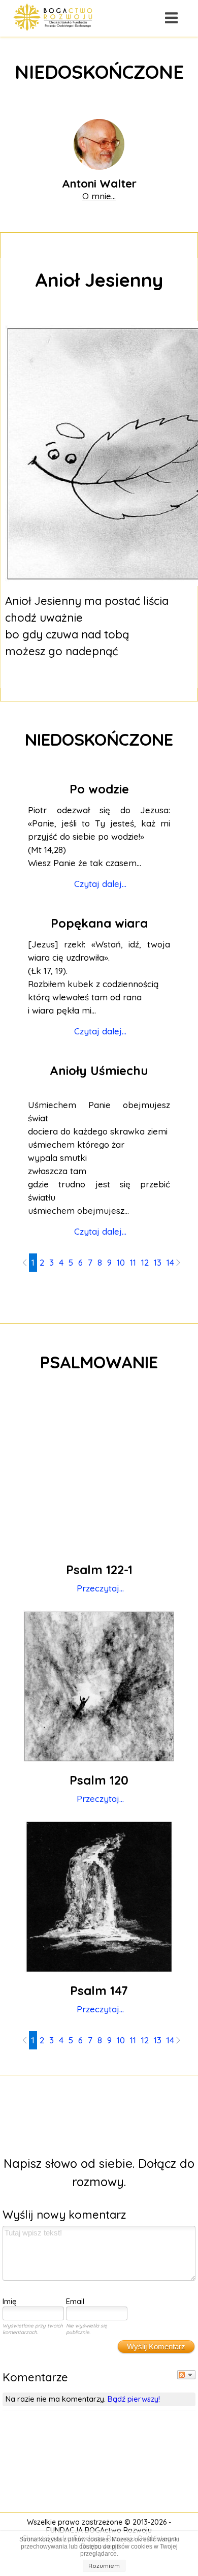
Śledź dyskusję (186, 2375)
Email (75, 2301)
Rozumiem (104, 2566)
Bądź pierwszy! (134, 2399)
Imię (10, 2301)
